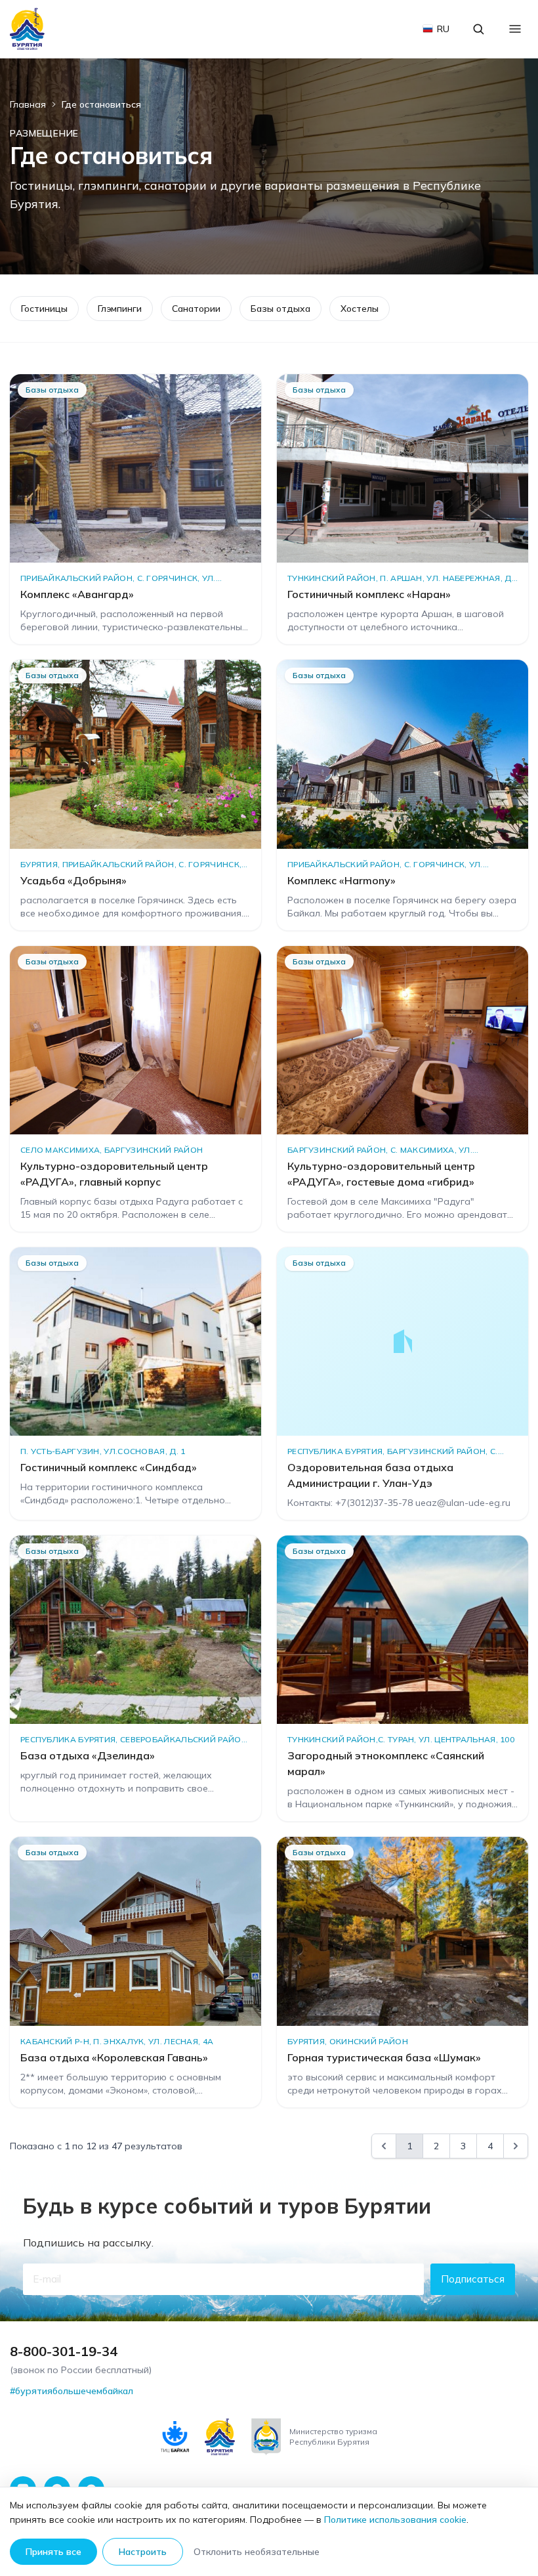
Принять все (53, 2552)
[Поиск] (478, 29)
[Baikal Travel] (28, 29)
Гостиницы (44, 309)
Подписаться (473, 2279)
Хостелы (360, 309)
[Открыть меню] (515, 29)
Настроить (143, 2552)
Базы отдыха (280, 309)
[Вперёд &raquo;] (516, 2146)
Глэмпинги (120, 309)
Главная (28, 104)
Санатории (196, 309)
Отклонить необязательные (257, 2552)
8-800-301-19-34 (64, 2351)
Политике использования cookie (395, 2520)
